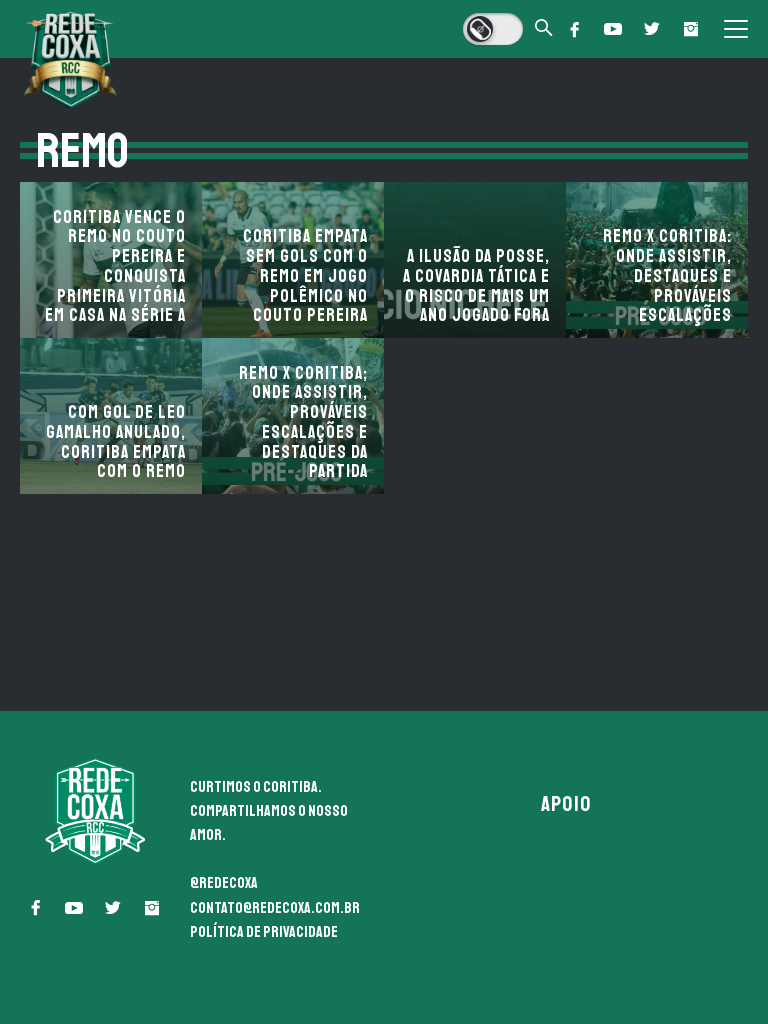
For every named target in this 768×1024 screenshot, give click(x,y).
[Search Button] (544, 29)
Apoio (566, 804)
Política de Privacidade (264, 932)
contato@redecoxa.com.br (275, 908)
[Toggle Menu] (736, 29)
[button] (574, 29)
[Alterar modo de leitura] (493, 29)
